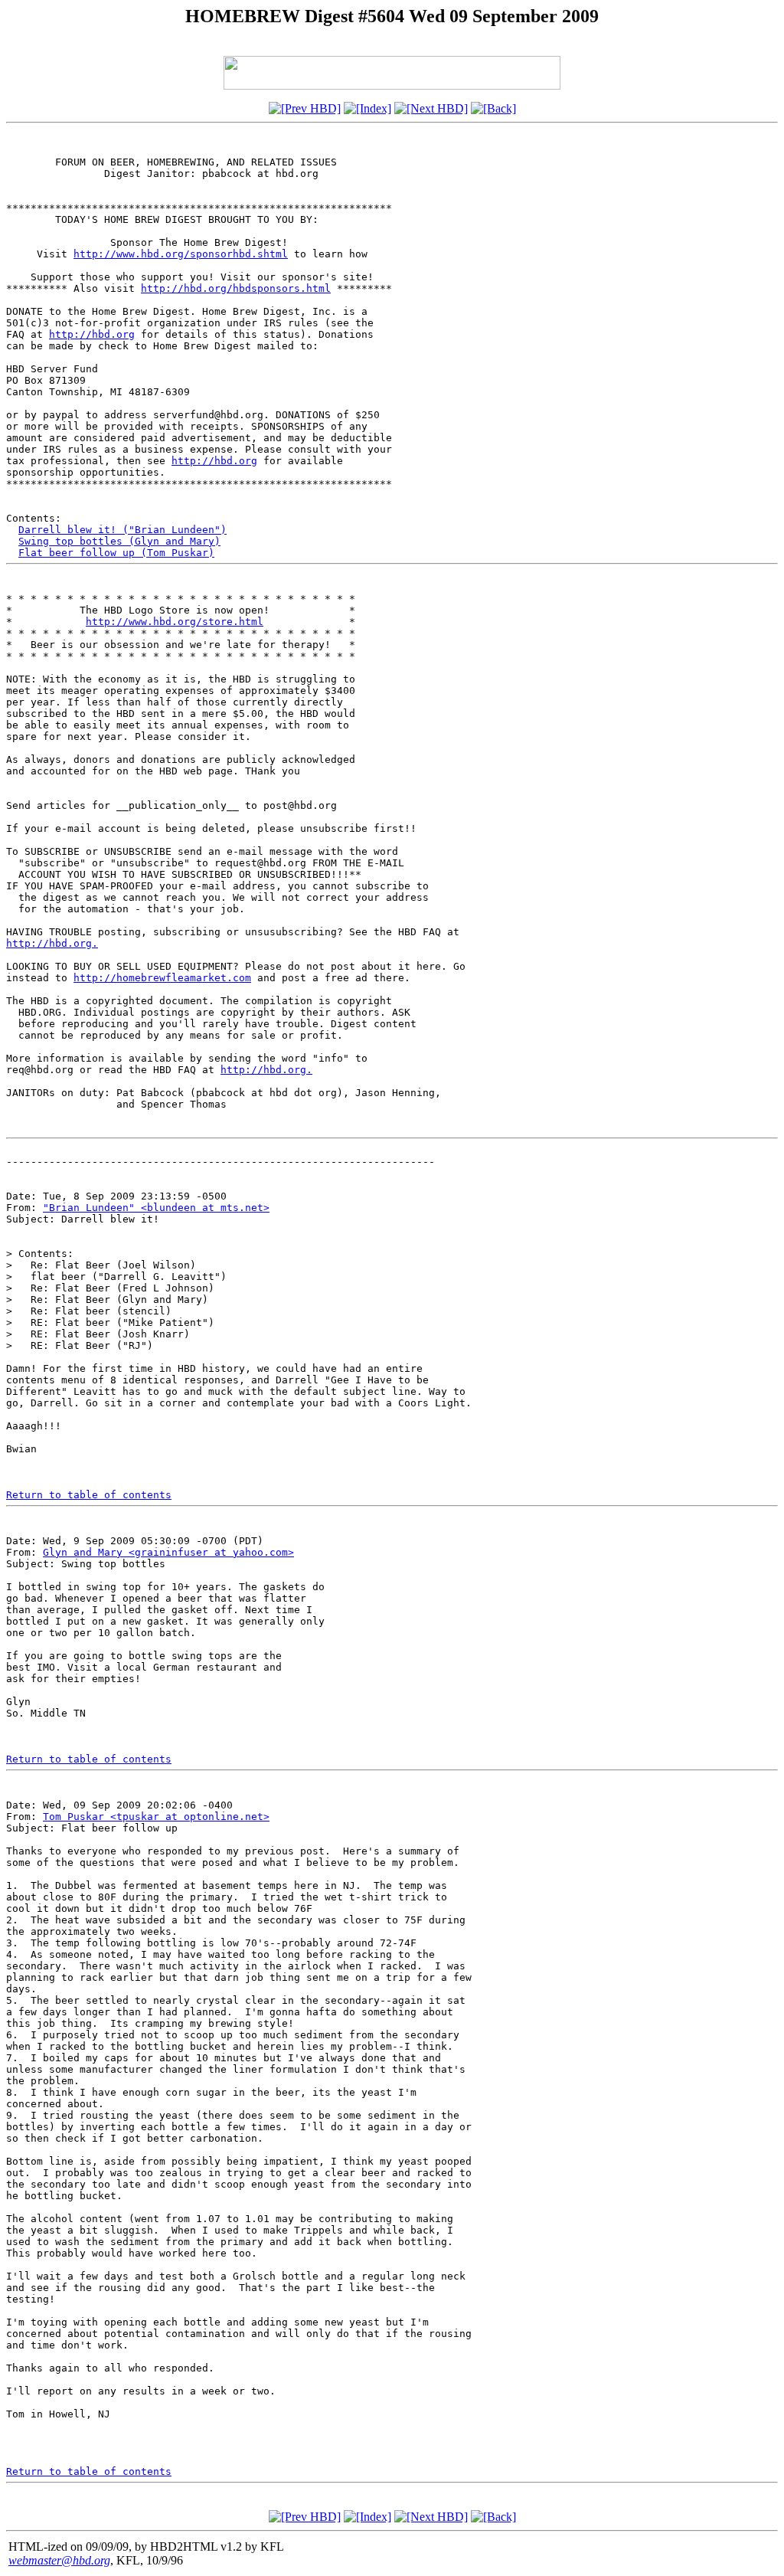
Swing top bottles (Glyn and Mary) (119, 541)
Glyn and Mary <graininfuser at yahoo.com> (168, 1552)
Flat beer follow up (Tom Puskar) (116, 553)
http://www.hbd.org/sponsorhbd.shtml (181, 254)
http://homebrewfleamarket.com (162, 978)
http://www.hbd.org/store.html (175, 622)
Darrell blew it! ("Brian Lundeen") (122, 530)
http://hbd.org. (52, 943)
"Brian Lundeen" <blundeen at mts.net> (156, 1208)
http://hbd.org (92, 334)
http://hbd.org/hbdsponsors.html (236, 288)
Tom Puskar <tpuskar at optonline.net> (156, 1817)
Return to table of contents (89, 1495)
